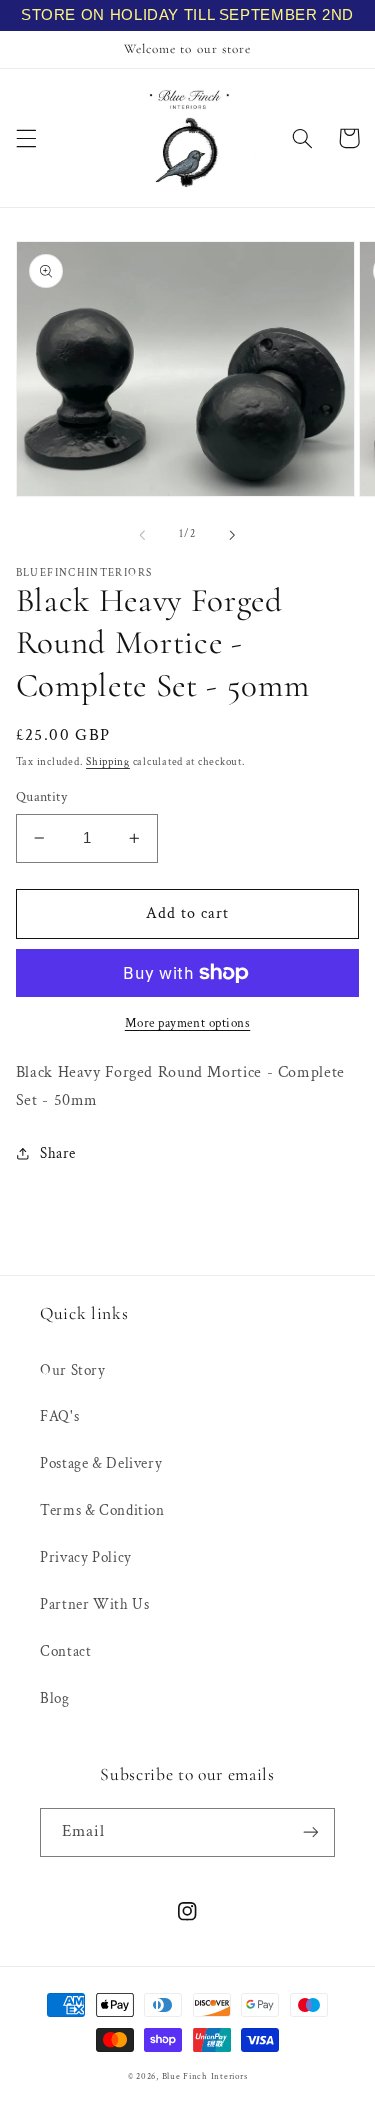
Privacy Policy (86, 1557)
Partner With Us (94, 1604)
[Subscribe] (311, 1832)
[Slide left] (142, 535)
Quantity (41, 797)
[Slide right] (233, 535)
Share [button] (58, 1153)
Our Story (73, 1370)
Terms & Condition (102, 1510)
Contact (65, 1651)
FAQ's (59, 1416)
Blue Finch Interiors (205, 2076)
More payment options (188, 1023)
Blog (55, 1698)
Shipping (108, 762)
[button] (26, 138)
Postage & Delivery (101, 1463)
